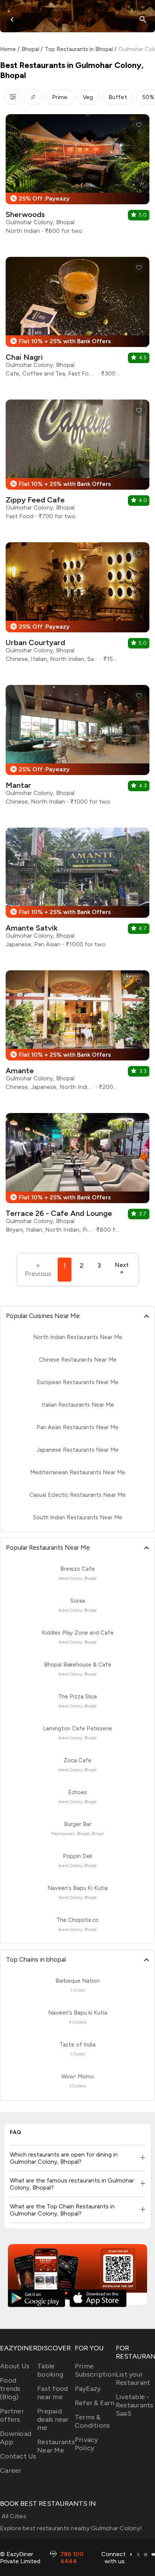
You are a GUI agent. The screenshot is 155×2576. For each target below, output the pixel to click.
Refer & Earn (95, 2403)
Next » (122, 1268)
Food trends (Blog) (10, 2389)
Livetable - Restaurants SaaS (135, 2405)
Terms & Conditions (93, 2421)
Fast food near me (52, 2393)
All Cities (13, 2516)
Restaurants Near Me (56, 2446)
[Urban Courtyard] (77, 605)
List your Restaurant (133, 2378)
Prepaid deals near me (53, 2419)
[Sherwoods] (77, 177)
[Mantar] (77, 748)
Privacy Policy (87, 2444)
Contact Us (18, 2456)
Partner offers (12, 2415)
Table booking (50, 2370)
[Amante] (77, 1033)
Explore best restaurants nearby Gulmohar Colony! (71, 2528)
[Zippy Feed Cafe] (77, 462)
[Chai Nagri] (77, 320)
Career (11, 2470)
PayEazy (88, 2389)
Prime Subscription (95, 2370)
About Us (15, 2366)
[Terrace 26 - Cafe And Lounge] (77, 1176)
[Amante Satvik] (77, 891)
